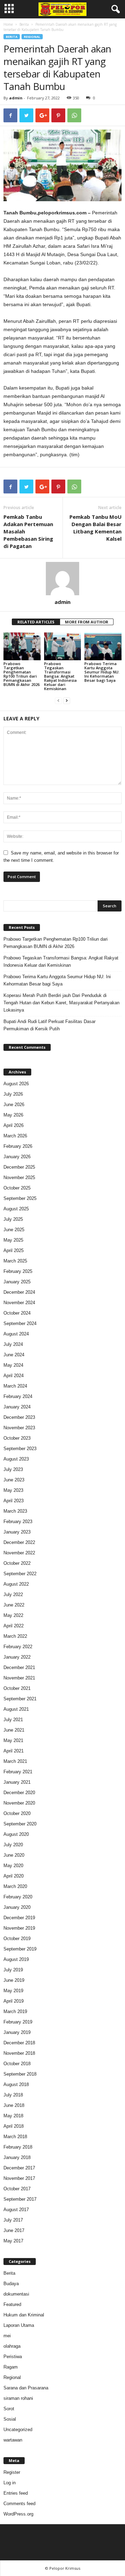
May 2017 (13, 2241)
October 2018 (17, 2064)
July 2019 (13, 1970)
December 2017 (19, 2168)
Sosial (10, 2419)
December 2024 (19, 1292)
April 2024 (14, 1376)
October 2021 (17, 1688)
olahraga (12, 2346)
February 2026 (18, 1146)
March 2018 (15, 2137)
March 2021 (15, 1761)
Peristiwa (13, 2357)
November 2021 (19, 1678)
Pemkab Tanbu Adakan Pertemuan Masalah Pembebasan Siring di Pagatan (28, 531)
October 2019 (17, 1939)
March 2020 (15, 1886)
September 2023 (20, 1449)
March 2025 (15, 1261)
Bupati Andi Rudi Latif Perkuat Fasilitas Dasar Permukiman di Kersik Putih (49, 1025)
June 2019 (14, 1980)
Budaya (11, 2284)
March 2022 (15, 1636)
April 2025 (14, 1250)
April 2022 (14, 1626)
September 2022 (20, 1574)
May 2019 (13, 1991)
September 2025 (20, 1198)
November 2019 (19, 1928)
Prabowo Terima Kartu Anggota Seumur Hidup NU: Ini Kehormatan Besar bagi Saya (102, 672)
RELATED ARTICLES (36, 622)
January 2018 (17, 2157)
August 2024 (16, 1334)
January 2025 (17, 1282)
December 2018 (19, 2043)
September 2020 (20, 1824)
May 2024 (13, 1365)
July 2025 (13, 1219)
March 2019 (15, 2011)
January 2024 (17, 1407)
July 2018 (13, 2095)
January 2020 (17, 1907)
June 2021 (14, 1730)
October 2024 (17, 1313)
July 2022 (13, 1594)
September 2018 (20, 2074)
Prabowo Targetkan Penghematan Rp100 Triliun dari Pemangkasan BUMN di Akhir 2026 (22, 674)
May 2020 (13, 1866)
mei (7, 2336)
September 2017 (20, 2199)
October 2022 (17, 1563)
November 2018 (19, 2053)
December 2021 (19, 1667)
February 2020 (18, 1897)
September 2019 (20, 1949)
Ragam (11, 2367)
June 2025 (14, 1230)
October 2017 (17, 2189)
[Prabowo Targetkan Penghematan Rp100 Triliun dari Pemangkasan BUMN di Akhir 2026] (22, 646)
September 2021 (20, 1699)
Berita (24, 24)
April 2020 (14, 1876)
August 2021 (16, 1709)
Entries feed (16, 2493)
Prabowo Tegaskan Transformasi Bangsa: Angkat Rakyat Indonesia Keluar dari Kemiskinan (60, 676)
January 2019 (17, 2032)
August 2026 (16, 1084)
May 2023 (13, 1490)
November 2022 (19, 1553)
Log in (10, 2483)
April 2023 (14, 1501)
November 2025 (19, 1177)
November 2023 (19, 1428)
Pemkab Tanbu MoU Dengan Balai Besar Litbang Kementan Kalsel (95, 528)
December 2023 (19, 1417)
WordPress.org (18, 2514)
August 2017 (16, 2210)
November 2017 (19, 2178)
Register (12, 2472)
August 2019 (16, 1959)
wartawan (13, 2440)
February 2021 (18, 1772)
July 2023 (13, 1469)
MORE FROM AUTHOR (87, 622)
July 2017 (13, 2220)
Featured (12, 2304)
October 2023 (17, 1438)
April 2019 (14, 2001)
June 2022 (14, 1605)
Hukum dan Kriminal (24, 2315)
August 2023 (16, 1459)
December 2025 (19, 1167)
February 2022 (18, 1647)
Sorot (9, 2409)
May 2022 (13, 1615)
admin (16, 98)
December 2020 (19, 1793)
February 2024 (18, 1396)
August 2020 (16, 1834)
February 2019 (18, 2022)
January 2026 (17, 1157)
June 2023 (14, 1480)
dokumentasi (16, 2294)
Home (8, 24)
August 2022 (16, 1584)
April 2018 (14, 2126)
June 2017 (14, 2230)
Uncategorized (18, 2430)
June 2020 (14, 1855)
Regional (32, 37)
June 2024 (14, 1355)
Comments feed (19, 2504)
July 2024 (13, 1344)
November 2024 (19, 1303)
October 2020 (17, 1813)
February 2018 (18, 2147)
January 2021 (17, 1782)
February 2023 (18, 1522)
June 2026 (14, 1105)
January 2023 (17, 1532)
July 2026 (13, 1094)
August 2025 (16, 1209)
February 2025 (18, 1271)
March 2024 (15, 1386)
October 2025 (17, 1188)
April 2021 (14, 1751)
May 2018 (13, 2116)
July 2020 (13, 1845)
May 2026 (13, 1115)
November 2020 (19, 1803)
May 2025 (13, 1240)
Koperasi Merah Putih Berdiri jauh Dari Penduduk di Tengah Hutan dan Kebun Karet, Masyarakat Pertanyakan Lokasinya (61, 1003)
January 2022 (17, 1657)
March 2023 (15, 1511)
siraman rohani (18, 2398)
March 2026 (15, 1136)
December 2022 (19, 1542)
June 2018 (14, 2105)
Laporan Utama (19, 2325)
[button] (114, 9)
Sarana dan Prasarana (26, 2388)
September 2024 (20, 1323)
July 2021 (13, 1720)
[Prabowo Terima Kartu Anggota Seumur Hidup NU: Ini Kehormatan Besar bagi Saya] (103, 646)
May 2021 (13, 1740)
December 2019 (19, 1918)
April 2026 (14, 1125)
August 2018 (16, 2084)
